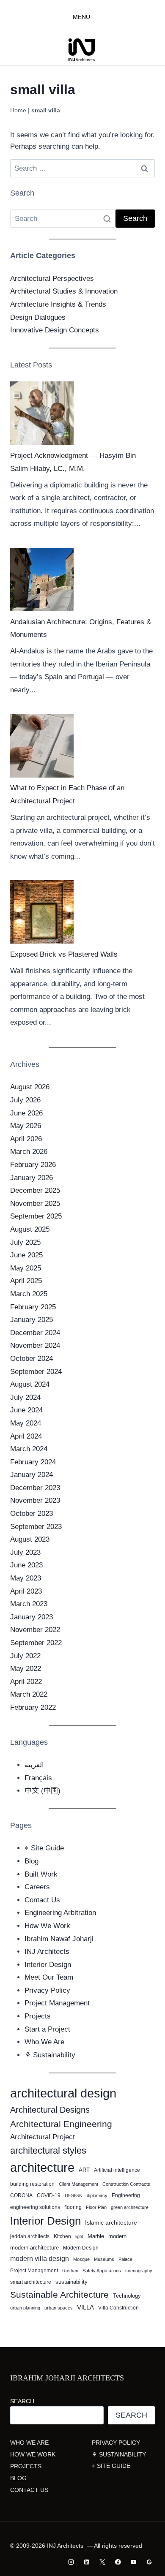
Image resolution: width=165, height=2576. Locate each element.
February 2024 (33, 1462)
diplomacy (97, 2195)
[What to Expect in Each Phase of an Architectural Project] (42, 746)
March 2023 (29, 1604)
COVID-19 (49, 2195)
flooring (73, 2207)
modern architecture (34, 2248)
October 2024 (32, 1359)
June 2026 (26, 1113)
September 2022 (36, 1643)
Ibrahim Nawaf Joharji (59, 1939)
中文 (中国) (43, 1791)
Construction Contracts (126, 2184)
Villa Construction (118, 2308)
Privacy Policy (47, 1990)
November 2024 (35, 1345)
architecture (42, 2167)
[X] (102, 2562)
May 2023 (26, 1578)
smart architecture (31, 2282)
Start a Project (47, 2029)
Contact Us (42, 1900)
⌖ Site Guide (44, 1848)
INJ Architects (47, 1952)
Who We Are (44, 2042)
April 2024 (26, 1436)
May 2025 (26, 1268)
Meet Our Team (49, 1977)
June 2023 (26, 1565)
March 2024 (29, 1449)
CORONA (21, 2195)
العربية (34, 1765)
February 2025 (33, 1307)
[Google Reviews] (149, 2562)
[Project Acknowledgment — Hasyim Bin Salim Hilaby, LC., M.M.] (42, 413)
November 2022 (35, 1630)
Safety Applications (102, 2271)
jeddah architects (30, 2236)
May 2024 (26, 1423)
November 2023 (35, 1500)
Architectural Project (43, 2137)
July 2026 (25, 1100)
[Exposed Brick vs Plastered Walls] (42, 912)
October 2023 (32, 1514)
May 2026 (26, 1126)
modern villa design (40, 2259)
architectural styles (48, 2150)
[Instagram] (71, 2562)
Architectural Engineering (61, 2124)
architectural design (63, 2093)
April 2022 (26, 1682)
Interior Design (48, 1965)
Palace (125, 2259)
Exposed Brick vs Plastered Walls (64, 954)
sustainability (71, 2282)
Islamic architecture (111, 2222)
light (79, 2236)
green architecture (130, 2207)
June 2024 (26, 1410)
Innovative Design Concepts (55, 330)
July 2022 (25, 1656)
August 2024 (30, 1384)
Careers (37, 1887)
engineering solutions (35, 2207)
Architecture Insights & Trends (58, 304)
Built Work (41, 1874)
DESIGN (74, 2195)
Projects (38, 2016)
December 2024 (35, 1333)
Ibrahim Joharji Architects (67, 2378)
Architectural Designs (50, 2110)
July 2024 (25, 1397)
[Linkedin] (87, 2562)
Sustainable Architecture (59, 2294)
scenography (139, 2271)
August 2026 (30, 1087)
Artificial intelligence (117, 2170)
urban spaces (59, 2308)
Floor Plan (96, 2207)
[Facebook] (118, 2562)
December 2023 (35, 1488)
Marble (96, 2236)
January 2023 (32, 1617)
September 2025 (36, 1216)
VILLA (85, 2307)
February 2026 (33, 1165)
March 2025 (29, 1294)
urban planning (25, 2308)
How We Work (47, 1926)
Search (22, 2401)
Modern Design (81, 2248)
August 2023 (30, 1539)
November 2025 (35, 1204)
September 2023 (36, 1527)
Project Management (57, 2003)
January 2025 (32, 1320)
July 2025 (25, 1242)
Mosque (81, 2259)
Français (38, 1778)
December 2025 (35, 1190)
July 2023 (25, 1552)
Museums (104, 2259)
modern (117, 2236)
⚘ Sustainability (50, 2055)
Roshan (70, 2271)
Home (18, 110)
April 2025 (26, 1281)
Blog (32, 1861)
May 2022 (26, 1669)
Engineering (126, 2195)
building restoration (32, 2184)
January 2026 (32, 1178)
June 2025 (26, 1255)
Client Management (78, 2184)
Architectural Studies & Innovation (64, 291)
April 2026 (26, 1139)
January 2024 (32, 1475)
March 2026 (29, 1152)
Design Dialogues (38, 317)
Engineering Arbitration (60, 1913)
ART (84, 2170)
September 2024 (36, 1372)
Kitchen (62, 2236)
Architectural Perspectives (52, 279)
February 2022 (33, 1707)
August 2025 (30, 1229)
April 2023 (26, 1591)
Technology (127, 2296)
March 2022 (29, 1694)
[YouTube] (133, 2562)
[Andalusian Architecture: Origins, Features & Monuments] (42, 579)
